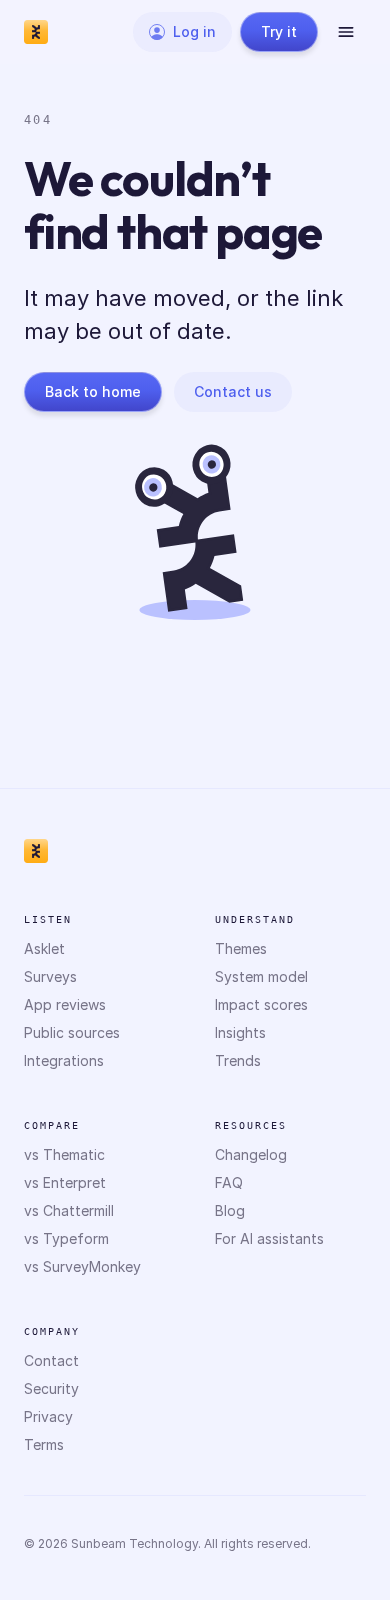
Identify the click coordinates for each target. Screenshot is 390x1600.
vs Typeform (66, 1238)
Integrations (64, 1060)
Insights (240, 1032)
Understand (255, 919)
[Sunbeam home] (36, 32)
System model (261, 976)
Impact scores (261, 1004)
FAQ (229, 1182)
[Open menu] (346, 32)
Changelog (251, 1154)
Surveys (50, 976)
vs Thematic (64, 1154)
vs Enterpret (65, 1182)
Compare (52, 1125)
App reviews (65, 1004)
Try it (279, 31)
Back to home (93, 391)
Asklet (44, 948)
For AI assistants (269, 1238)
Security (51, 1388)
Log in (194, 31)
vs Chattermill (69, 1210)
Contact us (233, 391)
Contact (51, 1360)
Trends (238, 1060)
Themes (241, 948)
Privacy (48, 1416)
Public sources (72, 1032)
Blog (230, 1210)
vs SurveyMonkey (82, 1266)
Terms (44, 1444)
